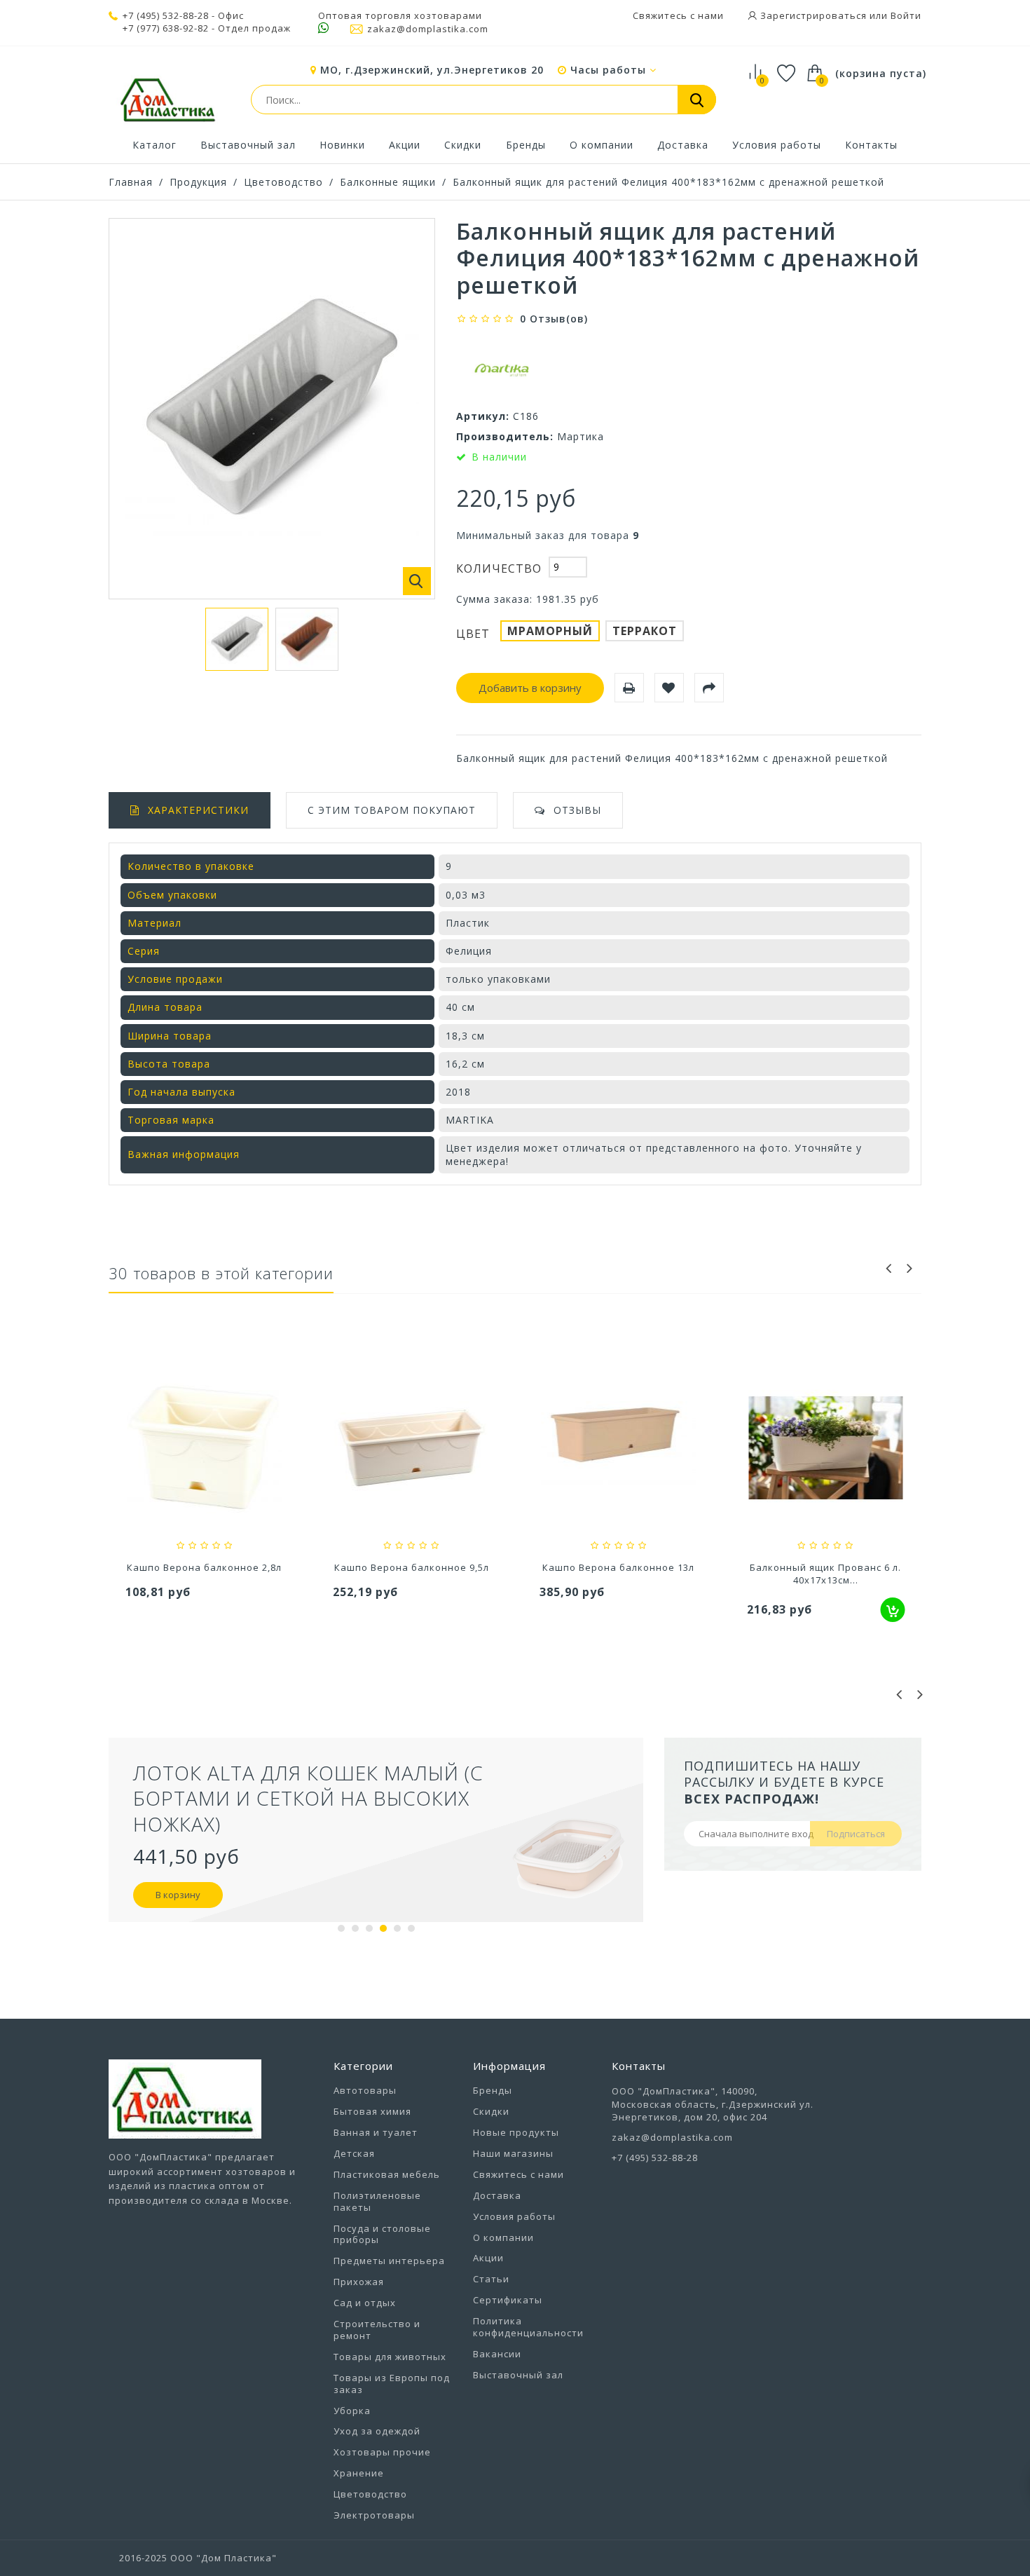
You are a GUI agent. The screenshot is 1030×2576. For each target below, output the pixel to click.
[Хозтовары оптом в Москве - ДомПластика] (167, 100)
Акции (405, 145)
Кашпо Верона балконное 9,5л (204, 1567)
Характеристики (198, 810)
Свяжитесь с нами (678, 15)
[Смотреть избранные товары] (787, 75)
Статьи (491, 2279)
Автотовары (365, 2090)
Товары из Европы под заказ (392, 2384)
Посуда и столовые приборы (382, 2234)
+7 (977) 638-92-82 (166, 28)
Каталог (154, 145)
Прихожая (359, 2282)
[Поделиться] (709, 688)
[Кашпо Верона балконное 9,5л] (205, 1450)
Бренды (526, 145)
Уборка (352, 2411)
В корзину (486, 1869)
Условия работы (777, 145)
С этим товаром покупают (392, 810)
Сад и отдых (365, 2303)
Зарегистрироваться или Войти (839, 15)
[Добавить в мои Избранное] (669, 688)
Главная (131, 182)
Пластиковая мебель (387, 2174)
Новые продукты (516, 2132)
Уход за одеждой (377, 2431)
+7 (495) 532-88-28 (166, 15)
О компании (602, 145)
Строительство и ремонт (377, 2330)
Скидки (463, 145)
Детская (354, 2153)
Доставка (683, 145)
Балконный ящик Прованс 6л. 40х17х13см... (825, 1574)
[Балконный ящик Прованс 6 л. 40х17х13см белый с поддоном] (619, 1450)
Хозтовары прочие (382, 2452)
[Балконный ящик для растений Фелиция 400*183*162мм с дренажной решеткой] (237, 639)
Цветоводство (283, 182)
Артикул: (483, 416)
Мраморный (550, 631)
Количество (499, 568)
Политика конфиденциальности (528, 2327)
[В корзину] (686, 1610)
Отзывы (577, 810)
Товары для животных (390, 2357)
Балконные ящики (388, 182)
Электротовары (374, 2515)
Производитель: (505, 436)
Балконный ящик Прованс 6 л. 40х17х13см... (619, 1574)
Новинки (342, 145)
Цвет (475, 634)
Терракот (645, 631)
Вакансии (497, 2354)
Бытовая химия (372, 2111)
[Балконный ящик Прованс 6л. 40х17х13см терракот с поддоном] (826, 1450)
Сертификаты (508, 2300)
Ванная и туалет (376, 2132)
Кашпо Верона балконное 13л (412, 1567)
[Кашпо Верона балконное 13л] (412, 1450)
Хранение (359, 2473)
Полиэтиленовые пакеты (377, 2201)
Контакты (871, 145)
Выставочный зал (248, 145)
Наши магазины (513, 2153)
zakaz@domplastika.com (428, 29)
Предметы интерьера (389, 2261)
